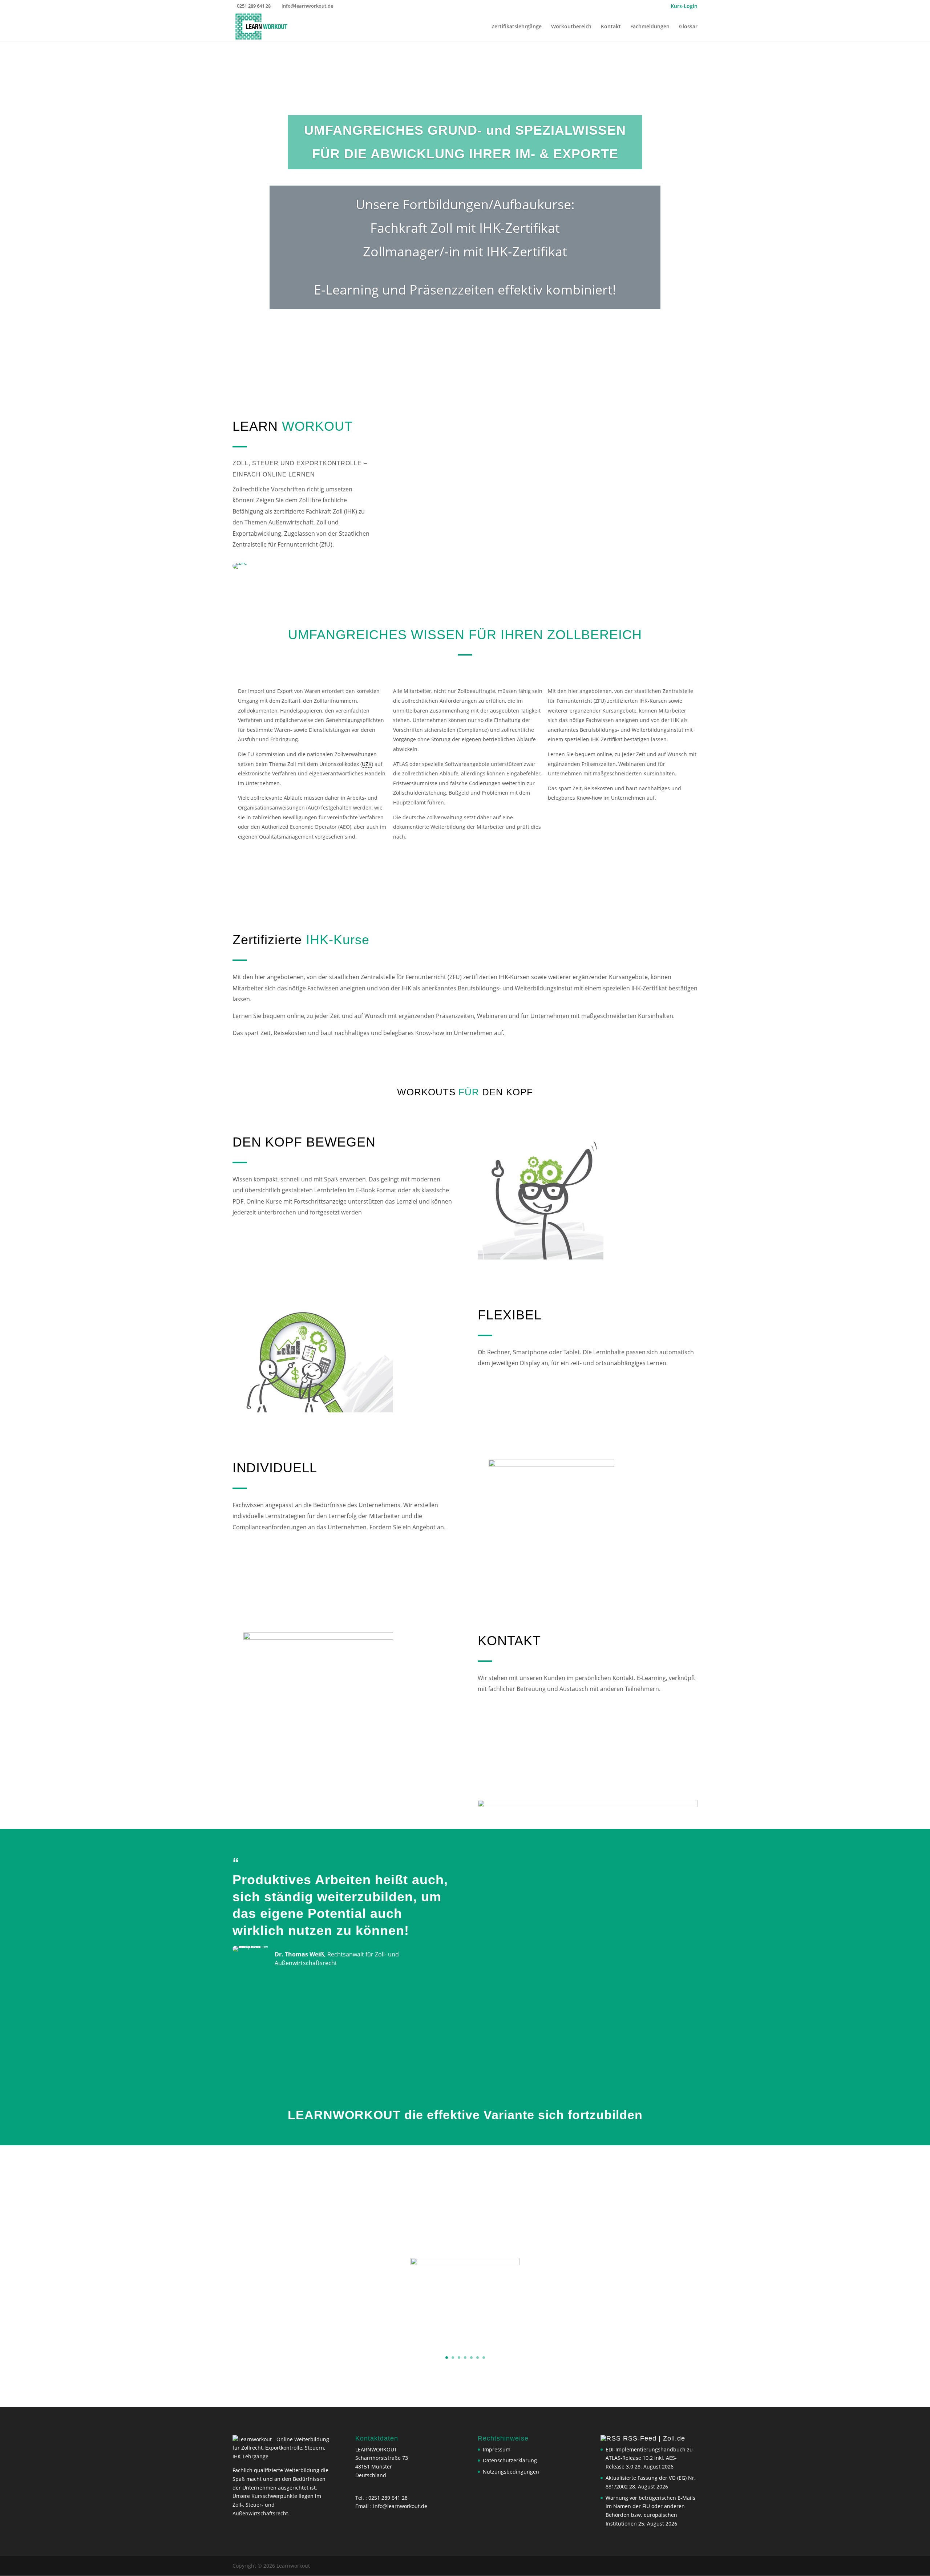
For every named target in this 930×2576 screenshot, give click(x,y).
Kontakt (611, 27)
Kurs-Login (684, 7)
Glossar (688, 27)
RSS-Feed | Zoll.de (654, 2438)
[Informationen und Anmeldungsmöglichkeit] (465, 2303)
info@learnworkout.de (400, 2506)
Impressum (497, 2449)
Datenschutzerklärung (510, 2460)
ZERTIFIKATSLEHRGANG (465, 2229)
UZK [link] (367, 764)
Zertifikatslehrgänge (517, 27)
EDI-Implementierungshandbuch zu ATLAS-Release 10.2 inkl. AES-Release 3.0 (649, 2458)
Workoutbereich (571, 27)
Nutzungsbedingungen (511, 2472)
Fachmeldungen (650, 27)
